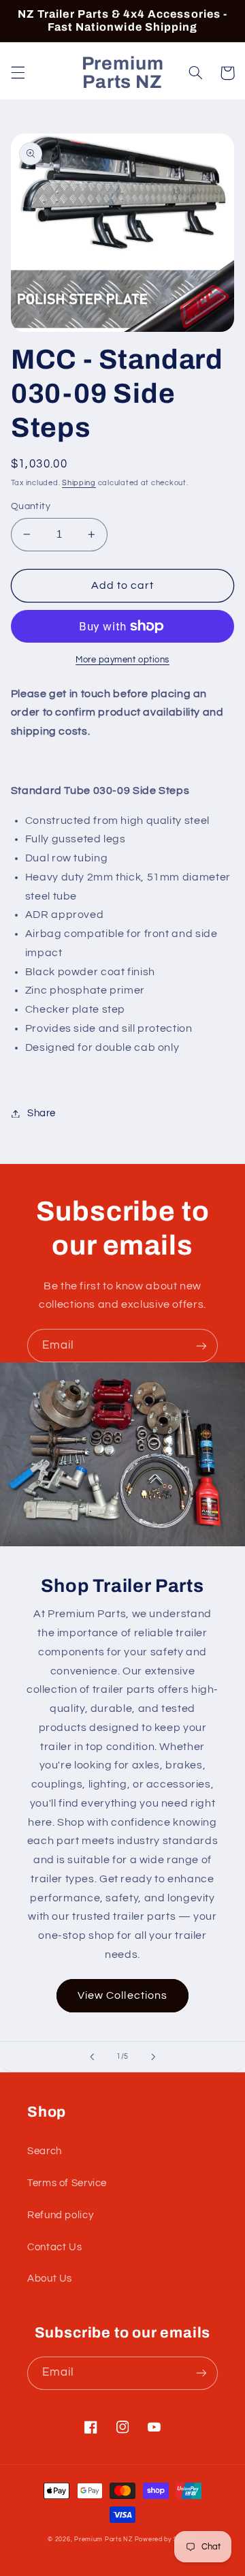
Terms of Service (67, 2183)
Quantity (31, 506)
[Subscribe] (201, 1346)
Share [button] (42, 1113)
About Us (50, 2279)
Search (45, 2151)
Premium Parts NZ (103, 2540)
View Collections (122, 1995)
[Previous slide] (92, 2057)
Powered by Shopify (166, 2540)
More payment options (122, 660)
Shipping (79, 483)
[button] (18, 73)
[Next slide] (153, 2057)
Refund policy (60, 2215)
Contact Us (54, 2247)
